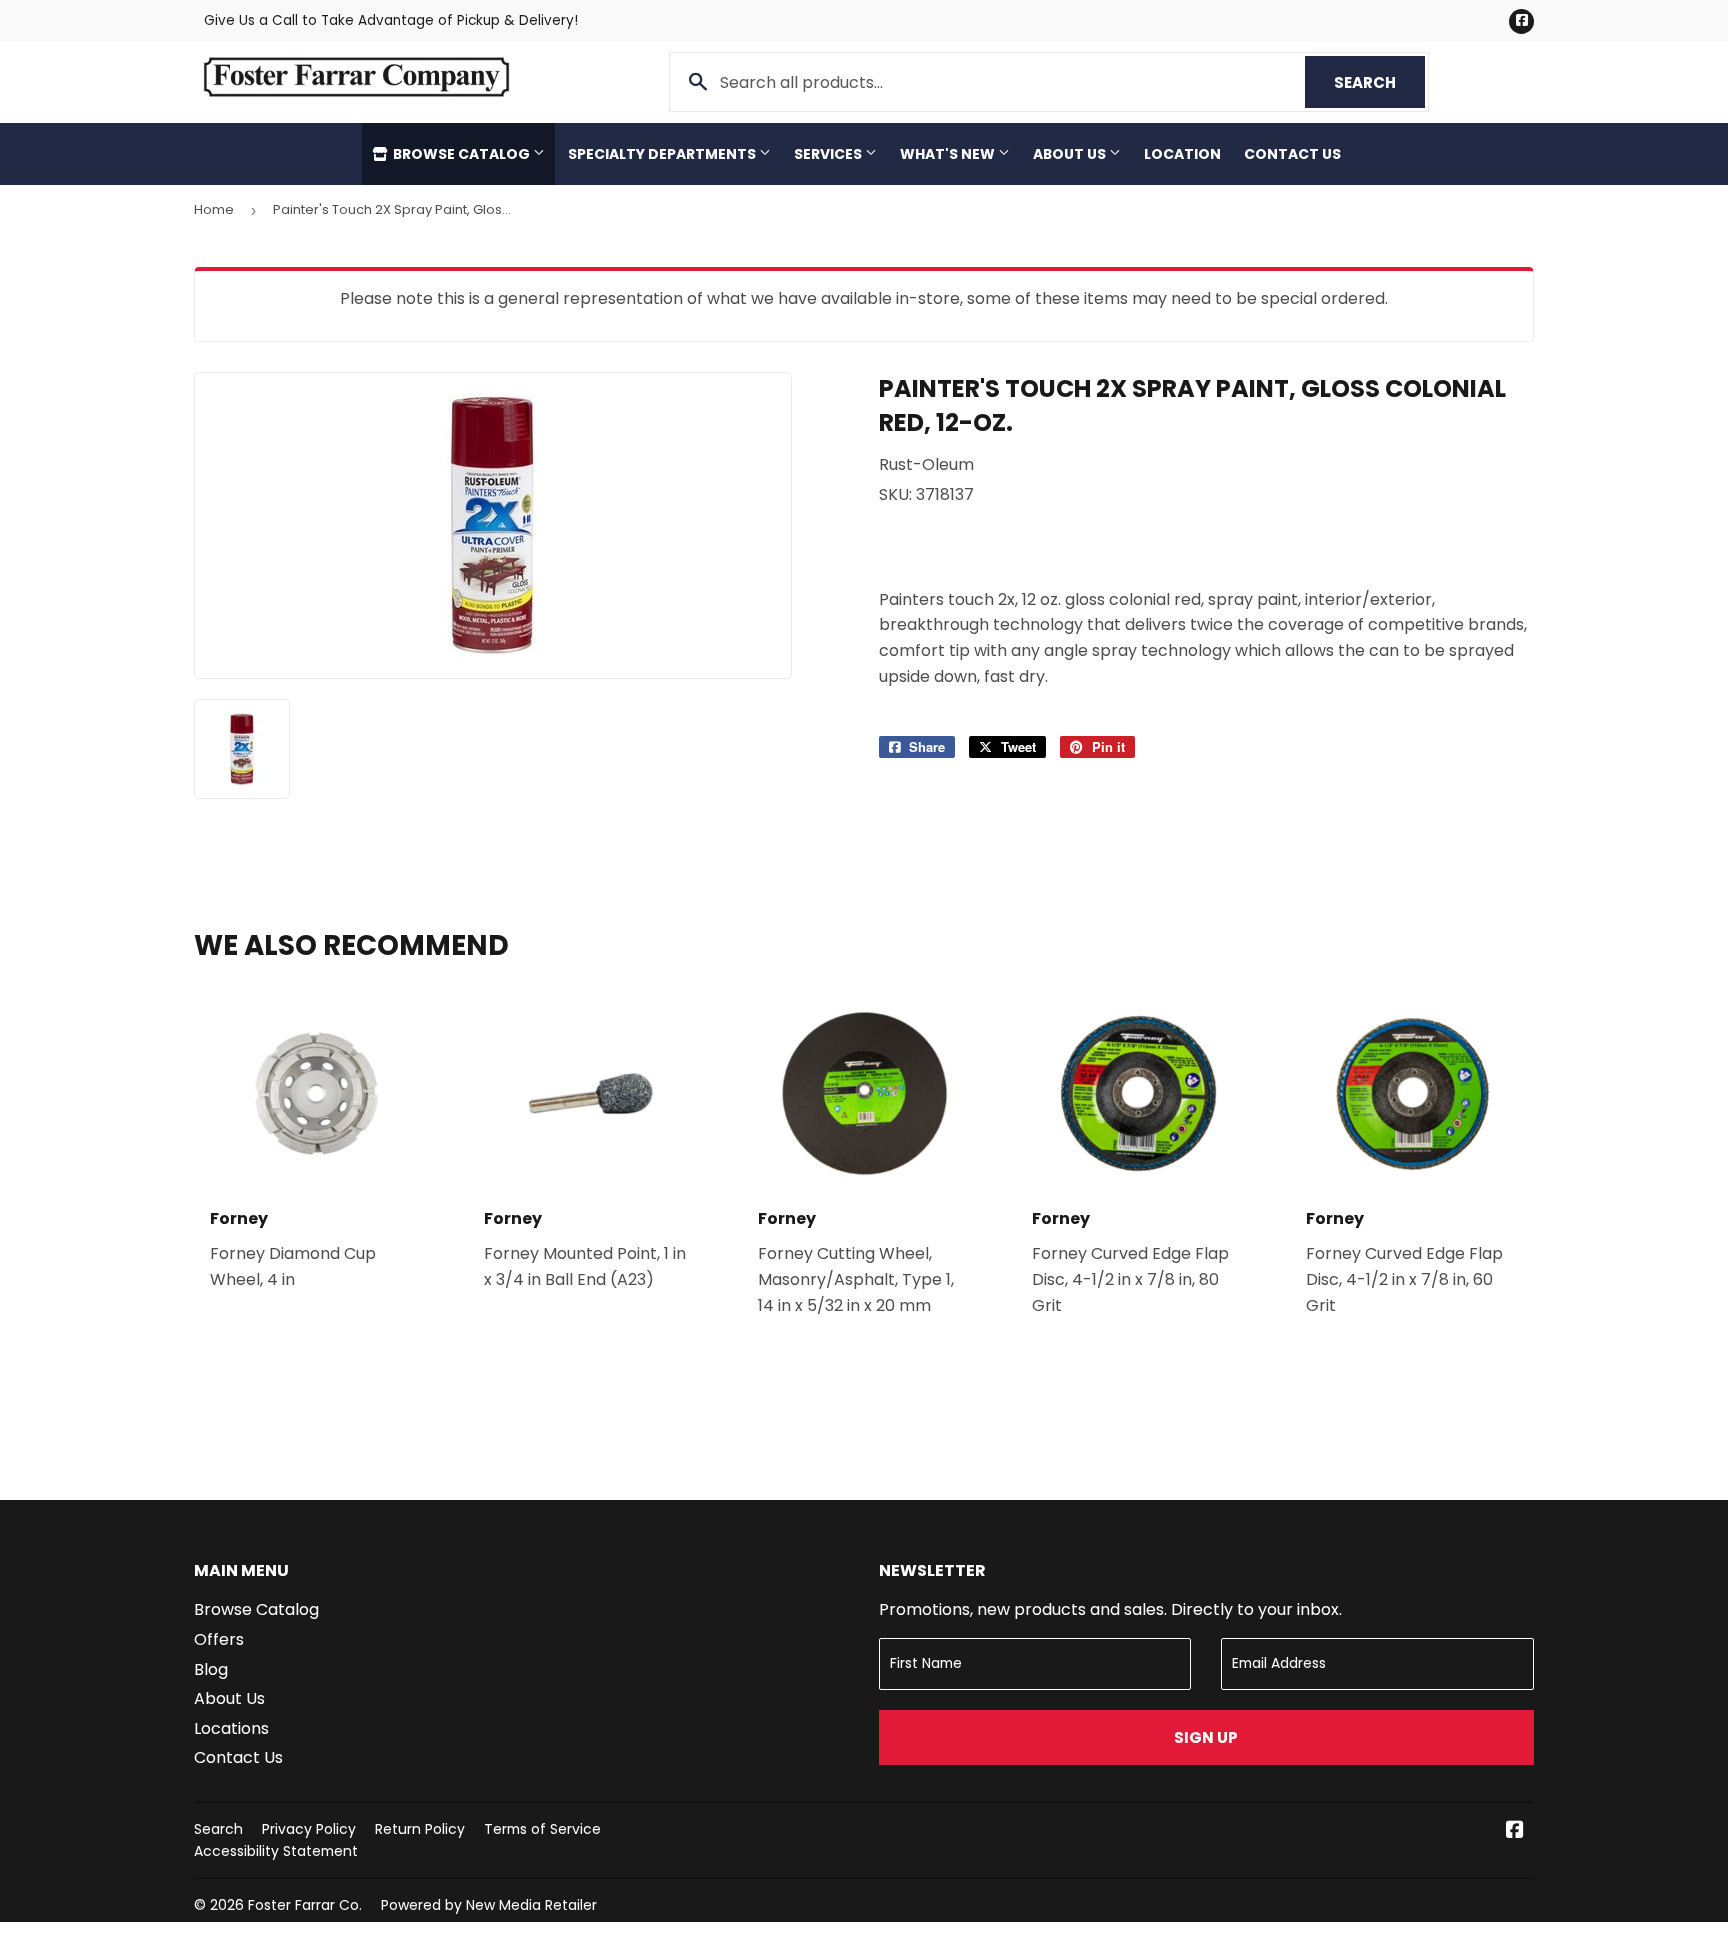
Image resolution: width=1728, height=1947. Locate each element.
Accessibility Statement (276, 1851)
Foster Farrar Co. (305, 1905)
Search (1379, 82)
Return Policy (420, 1829)
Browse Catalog (461, 154)
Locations (231, 1728)
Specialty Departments (663, 154)
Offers (219, 1639)
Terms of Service (542, 1829)
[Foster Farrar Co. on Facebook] (1515, 1831)
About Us (1071, 154)
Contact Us (1292, 154)
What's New (949, 154)
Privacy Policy (309, 1829)
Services (829, 154)
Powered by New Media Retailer (489, 1905)
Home (214, 209)
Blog (211, 1669)
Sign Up (1206, 1737)
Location (1182, 154)
